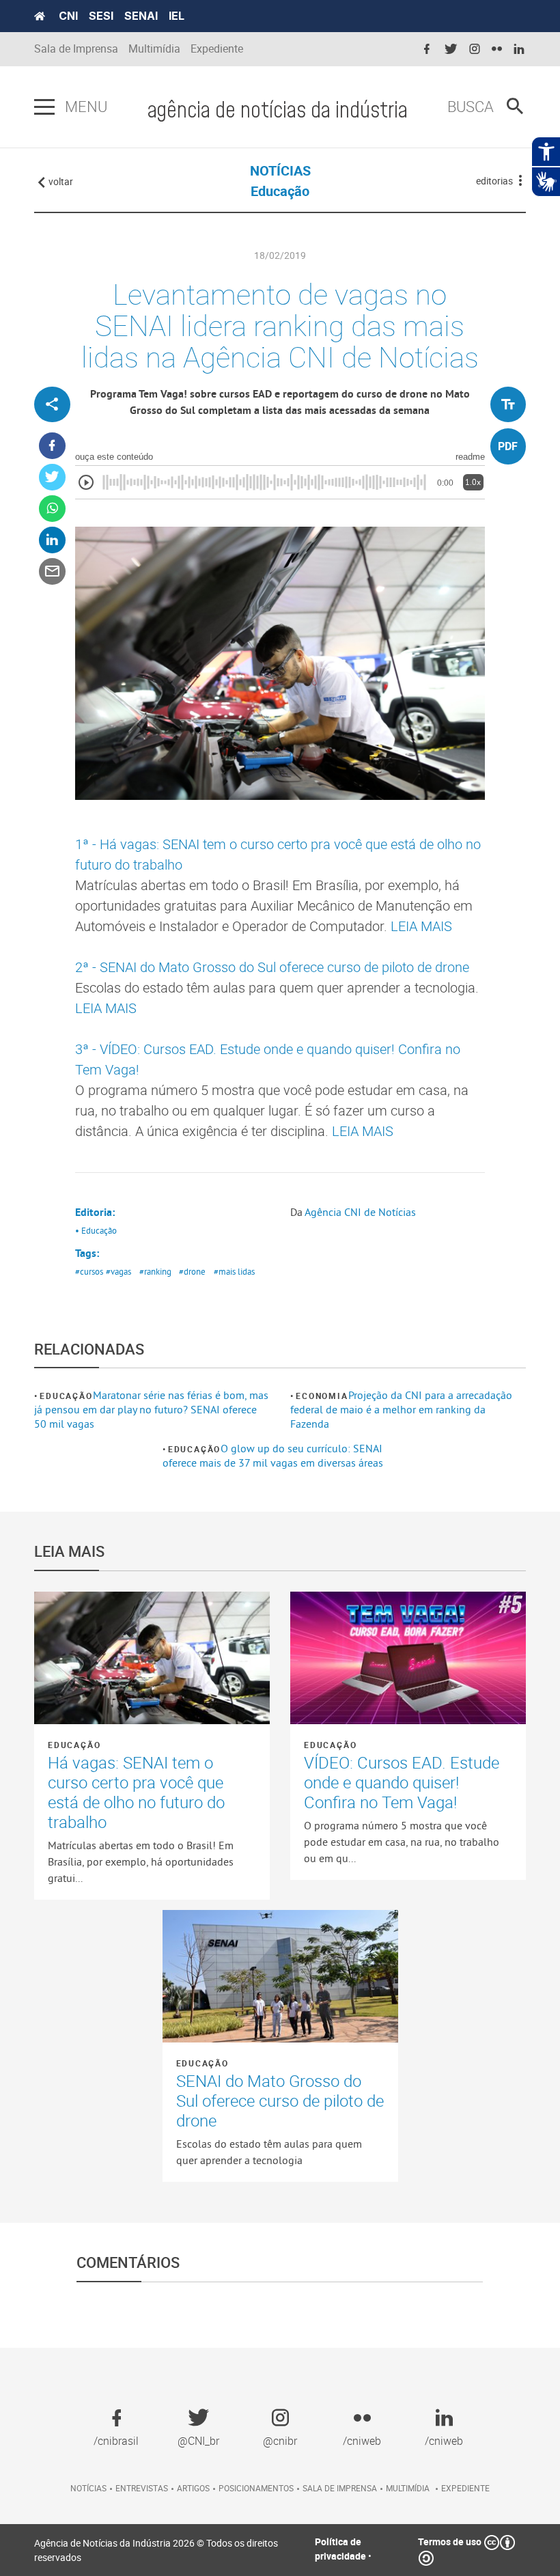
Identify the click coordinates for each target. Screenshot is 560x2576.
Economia (322, 1396)
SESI (101, 16)
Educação (66, 1396)
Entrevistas (142, 2488)
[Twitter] (52, 477)
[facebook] (427, 50)
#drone (192, 1271)
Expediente (217, 49)
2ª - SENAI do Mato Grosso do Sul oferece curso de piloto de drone (272, 967)
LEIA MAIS (421, 926)
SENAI (141, 16)
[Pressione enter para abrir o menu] (44, 107)
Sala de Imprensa (76, 49)
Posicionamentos (256, 2488)
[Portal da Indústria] (40, 16)
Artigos (193, 2488)
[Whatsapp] (52, 509)
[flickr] (497, 50)
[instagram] (475, 50)
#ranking (155, 1271)
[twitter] (451, 50)
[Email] (52, 571)
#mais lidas (234, 1271)
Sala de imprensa (340, 2488)
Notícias (88, 2488)
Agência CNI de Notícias (360, 1212)
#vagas (118, 1271)
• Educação (96, 1230)
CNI (68, 16)
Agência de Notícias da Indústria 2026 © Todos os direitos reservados (156, 2550)
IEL (177, 16)
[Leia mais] (152, 1658)
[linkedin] (519, 50)
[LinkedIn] (52, 540)
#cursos (89, 1271)
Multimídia (154, 49)
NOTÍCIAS (280, 170)
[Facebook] (52, 446)
